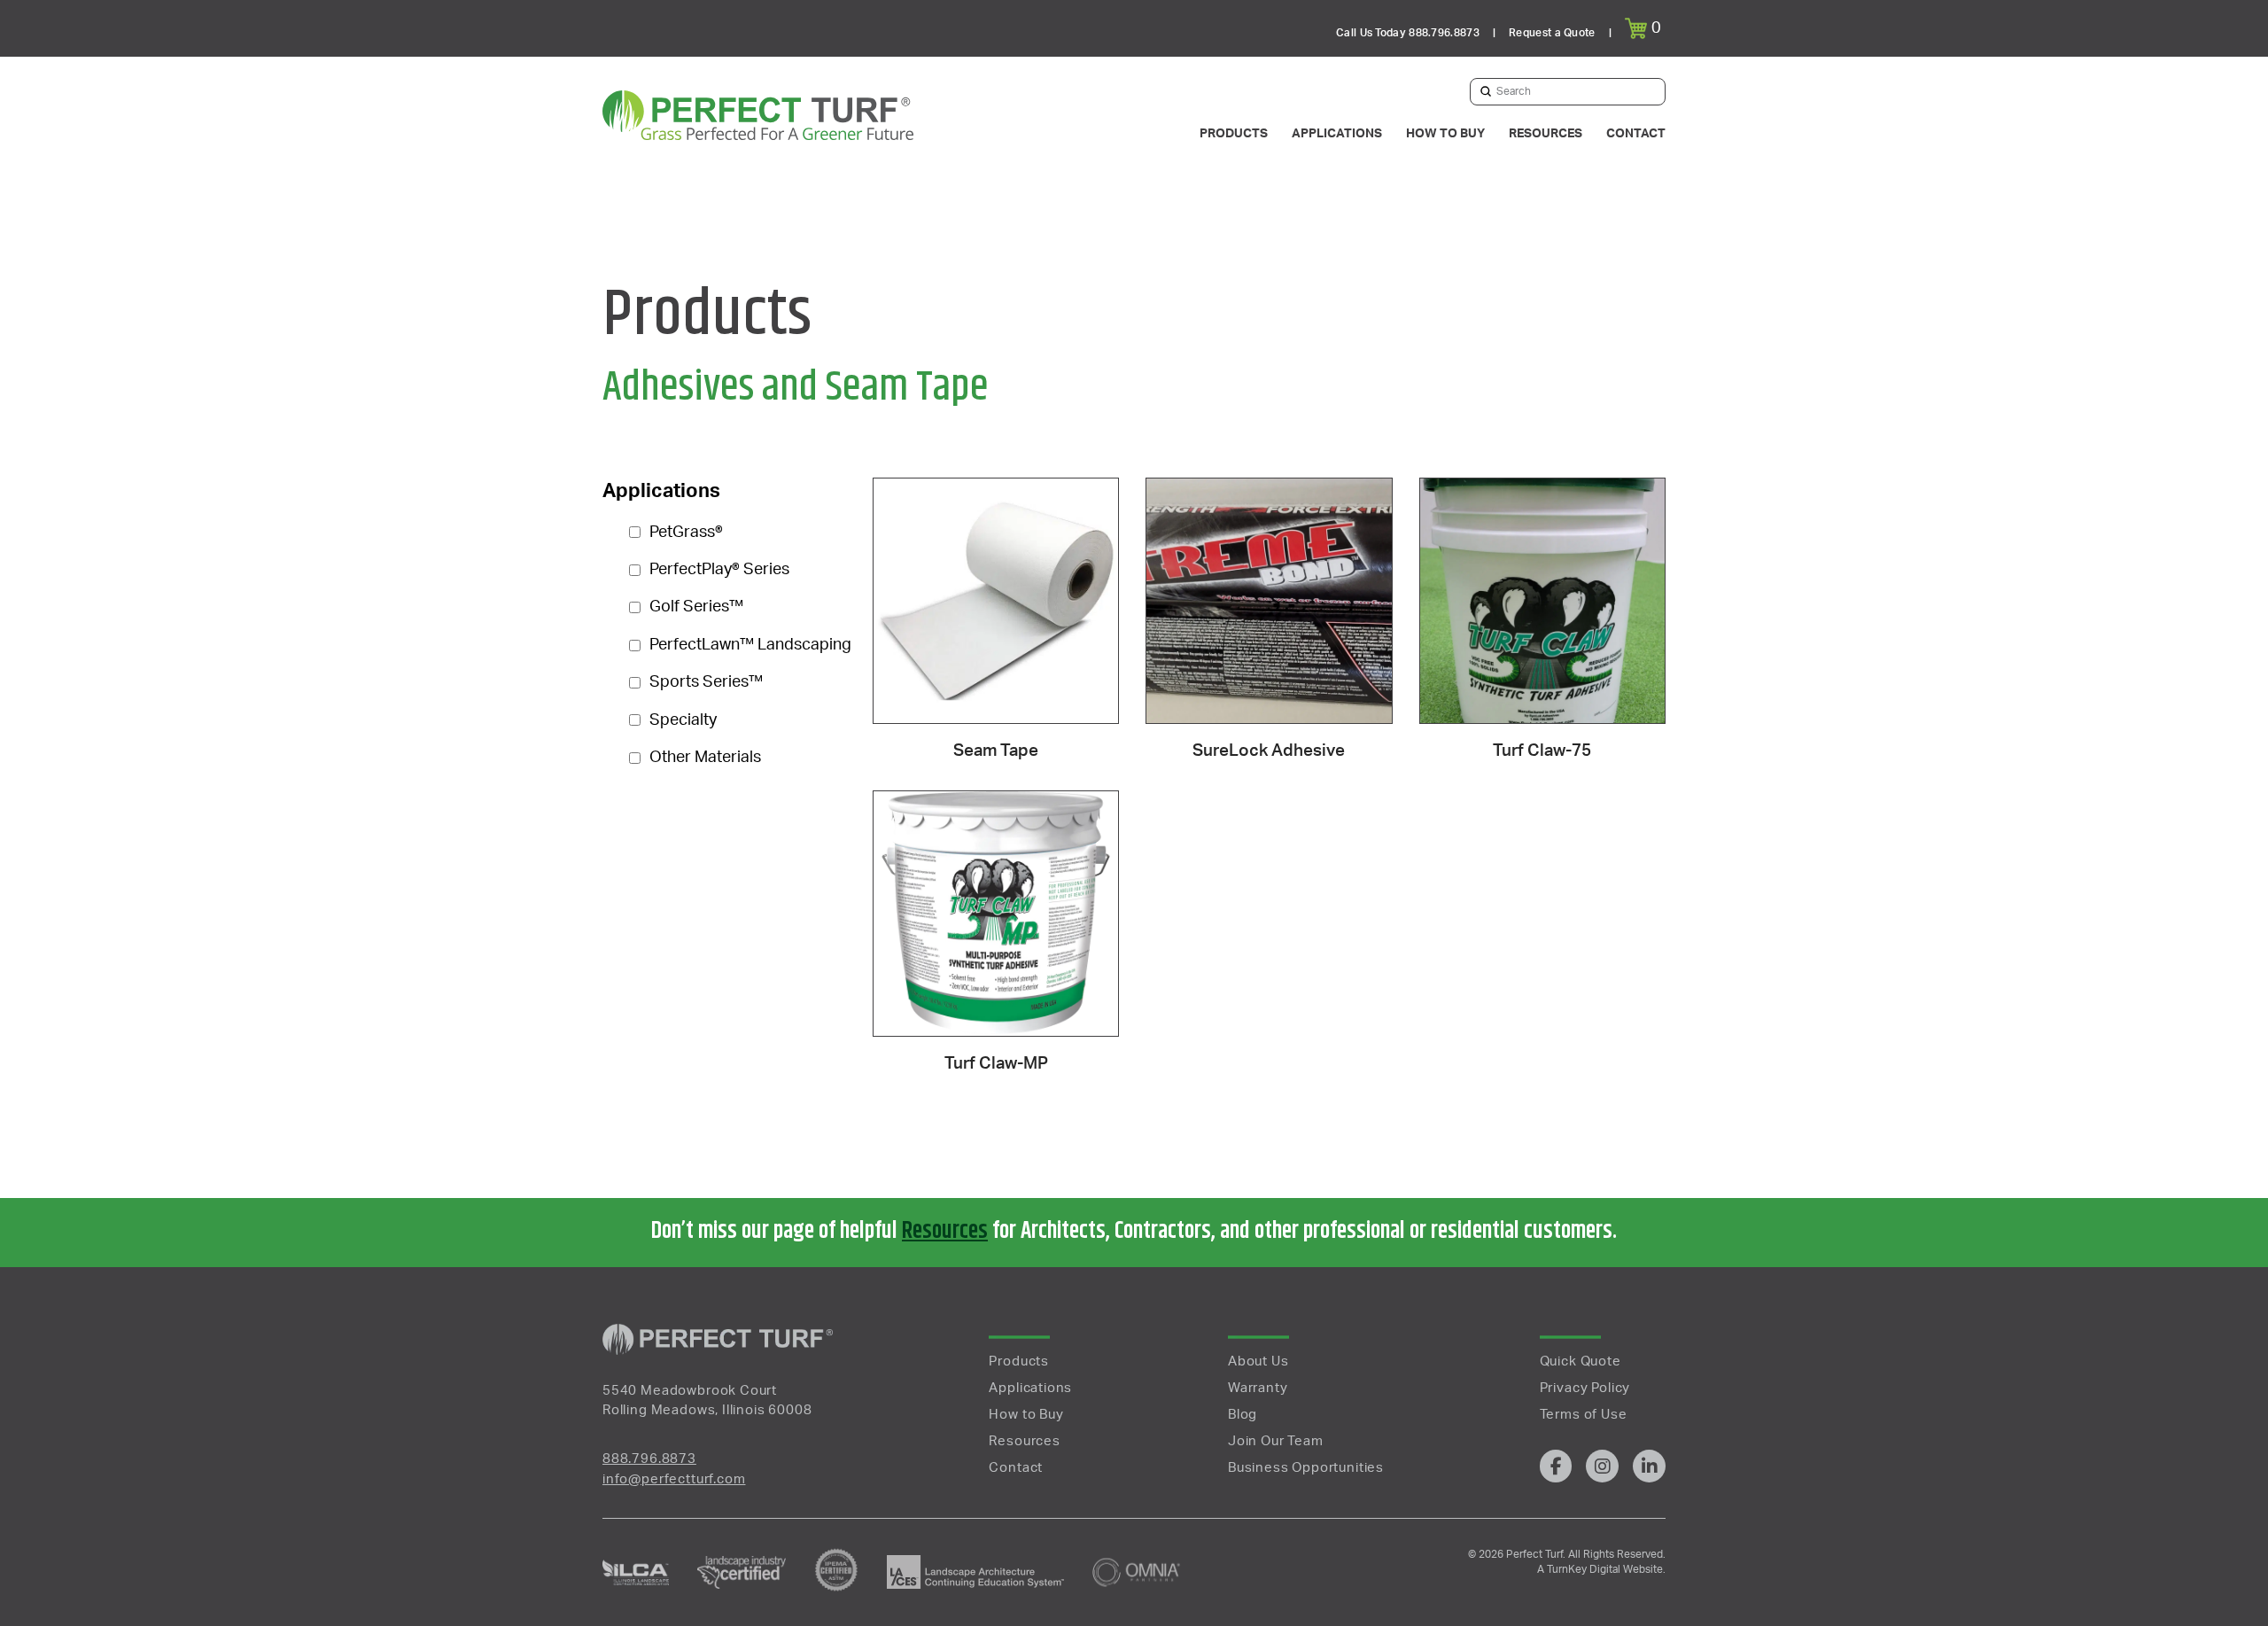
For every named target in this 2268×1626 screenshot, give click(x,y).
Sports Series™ (706, 682)
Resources (945, 1231)
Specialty (683, 720)
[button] (1645, 28)
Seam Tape (996, 751)
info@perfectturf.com (674, 1479)
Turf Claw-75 (1542, 751)
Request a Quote (1552, 33)
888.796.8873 (649, 1459)
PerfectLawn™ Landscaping (750, 645)
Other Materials (705, 758)
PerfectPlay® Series (719, 570)
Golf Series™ (696, 607)
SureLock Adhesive (1269, 751)
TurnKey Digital (1582, 1569)
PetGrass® (686, 533)
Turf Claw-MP (996, 1064)
